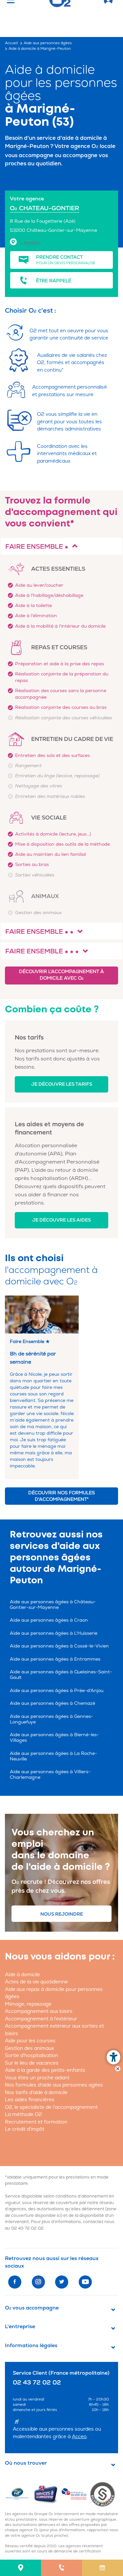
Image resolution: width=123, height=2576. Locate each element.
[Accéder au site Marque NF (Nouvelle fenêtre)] (19, 2494)
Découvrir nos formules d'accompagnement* (61, 1496)
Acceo (79, 2437)
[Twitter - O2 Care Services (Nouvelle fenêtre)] (62, 2282)
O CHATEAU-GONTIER (45, 208)
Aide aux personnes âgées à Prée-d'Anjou (57, 1691)
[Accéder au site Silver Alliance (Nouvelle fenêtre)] (104, 2494)
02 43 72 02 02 (27, 2228)
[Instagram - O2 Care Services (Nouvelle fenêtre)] (38, 2282)
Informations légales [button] (31, 2346)
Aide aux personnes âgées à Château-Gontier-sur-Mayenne (53, 1605)
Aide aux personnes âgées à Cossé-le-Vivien (59, 1646)
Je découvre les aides (61, 1220)
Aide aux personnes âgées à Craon (49, 1620)
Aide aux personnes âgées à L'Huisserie (54, 1633)
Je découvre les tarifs (62, 1084)
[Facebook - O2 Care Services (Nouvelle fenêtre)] (15, 2282)
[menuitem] (20, 2568)
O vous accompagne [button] (32, 2308)
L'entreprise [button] (20, 2327)
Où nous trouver (26, 2463)
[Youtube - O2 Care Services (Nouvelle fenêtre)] (85, 2282)
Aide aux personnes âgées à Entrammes (55, 1659)
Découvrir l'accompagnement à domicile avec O (61, 975)
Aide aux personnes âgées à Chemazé (52, 1703)
